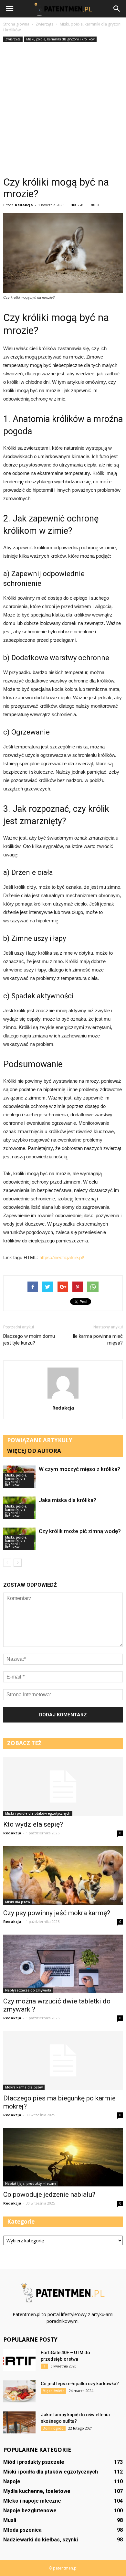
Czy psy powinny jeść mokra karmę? (57, 1913)
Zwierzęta (13, 39)
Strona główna (16, 24)
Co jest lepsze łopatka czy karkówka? (80, 2384)
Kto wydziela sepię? (33, 1824)
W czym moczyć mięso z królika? (79, 1469)
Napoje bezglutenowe (30, 2511)
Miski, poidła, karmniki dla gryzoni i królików (60, 39)
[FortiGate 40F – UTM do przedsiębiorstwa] (19, 2361)
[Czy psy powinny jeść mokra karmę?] (63, 1876)
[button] (117, 9)
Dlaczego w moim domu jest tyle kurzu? (29, 1340)
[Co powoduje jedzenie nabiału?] (63, 2157)
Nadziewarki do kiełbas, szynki (41, 2540)
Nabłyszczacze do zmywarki (28, 1990)
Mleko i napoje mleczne (32, 2501)
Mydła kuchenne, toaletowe (37, 2491)
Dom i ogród (53, 2428)
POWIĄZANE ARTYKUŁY (40, 1440)
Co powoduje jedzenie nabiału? (49, 2195)
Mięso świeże (53, 2391)
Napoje (12, 2481)
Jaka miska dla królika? (68, 1500)
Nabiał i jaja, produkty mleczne (31, 2184)
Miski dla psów (18, 1902)
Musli (10, 2520)
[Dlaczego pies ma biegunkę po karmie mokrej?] (63, 2061)
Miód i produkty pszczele (34, 2462)
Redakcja (24, 205)
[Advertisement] (63, 110)
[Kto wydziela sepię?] (63, 1787)
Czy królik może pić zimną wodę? (80, 1531)
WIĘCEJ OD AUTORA (34, 1451)
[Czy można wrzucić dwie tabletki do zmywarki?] (63, 1964)
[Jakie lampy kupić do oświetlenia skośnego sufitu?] (19, 2423)
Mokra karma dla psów (24, 2087)
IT (44, 2366)
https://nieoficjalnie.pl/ (62, 1257)
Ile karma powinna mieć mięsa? (98, 1340)
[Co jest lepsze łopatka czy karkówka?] (19, 2392)
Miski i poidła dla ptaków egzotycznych (38, 1813)
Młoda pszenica (22, 2530)
